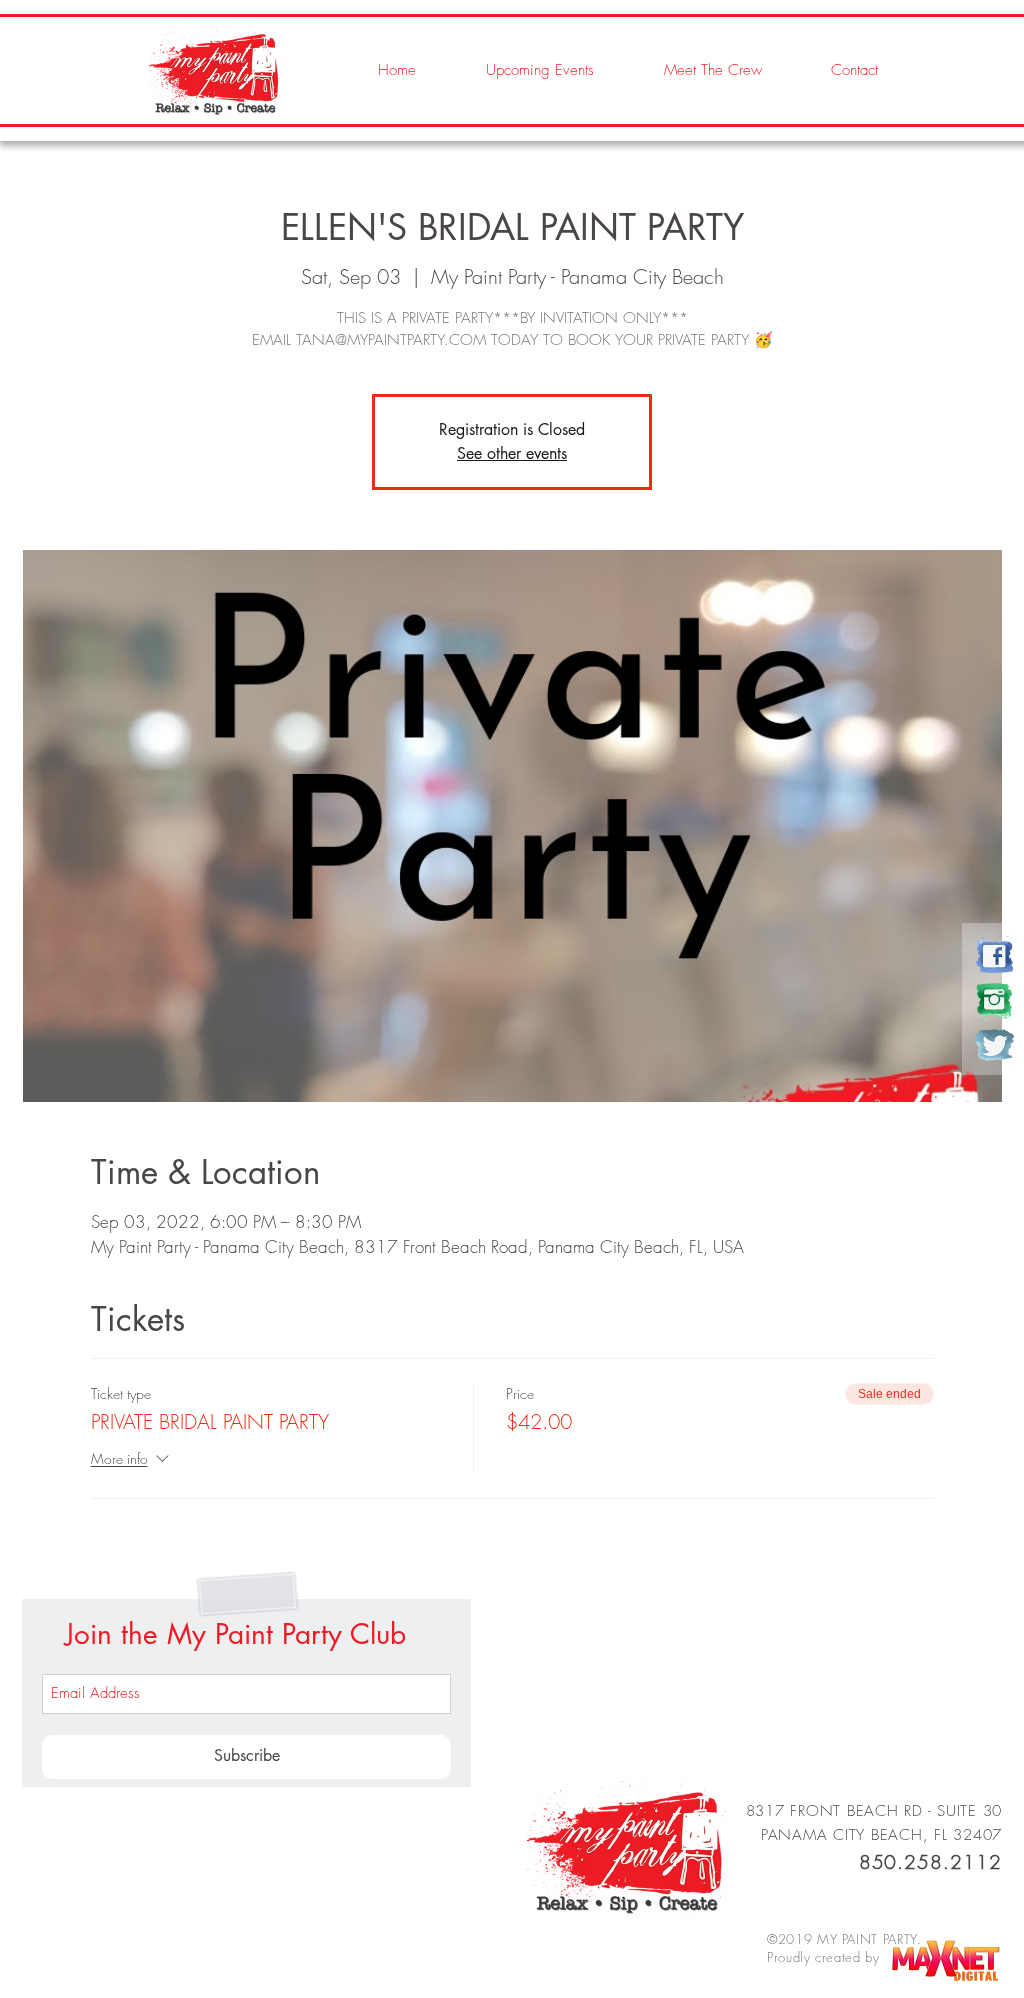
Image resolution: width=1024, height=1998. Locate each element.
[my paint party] (994, 955)
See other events (512, 453)
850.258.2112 (930, 1862)
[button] (693, 70)
